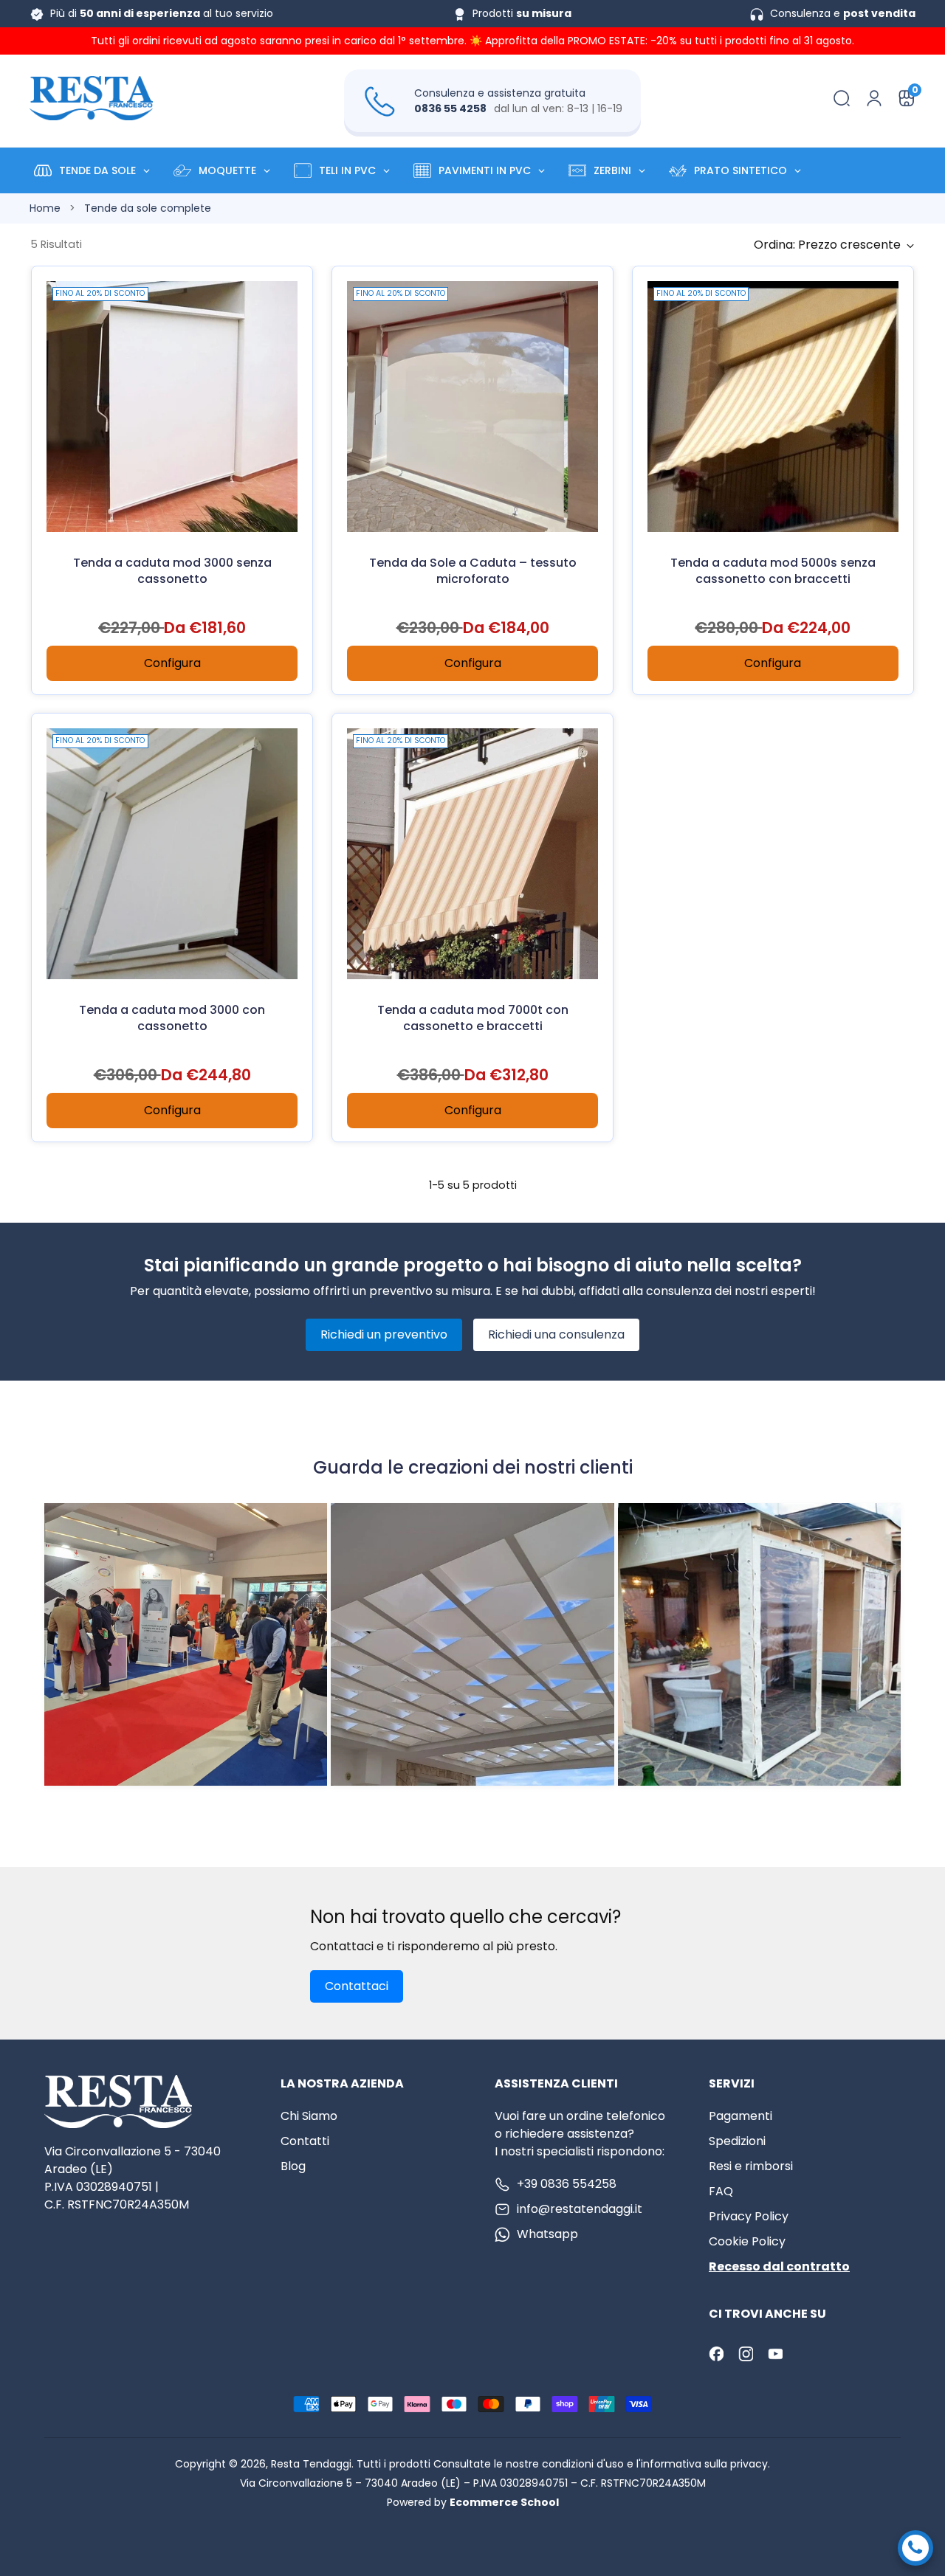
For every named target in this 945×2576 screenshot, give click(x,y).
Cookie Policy (747, 2241)
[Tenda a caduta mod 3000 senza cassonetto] (172, 407)
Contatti (305, 2141)
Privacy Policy (749, 2216)
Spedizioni (737, 2141)
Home (45, 208)
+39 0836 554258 (567, 2184)
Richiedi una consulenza (556, 1334)
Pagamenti (740, 2116)
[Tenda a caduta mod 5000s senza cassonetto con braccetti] (773, 407)
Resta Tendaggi (311, 2464)
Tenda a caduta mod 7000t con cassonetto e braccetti (473, 1018)
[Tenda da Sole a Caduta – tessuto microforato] (472, 407)
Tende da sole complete (148, 208)
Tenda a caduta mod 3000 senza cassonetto (172, 571)
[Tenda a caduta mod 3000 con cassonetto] (172, 854)
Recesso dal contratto (779, 2266)
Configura (172, 663)
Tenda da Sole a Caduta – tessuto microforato (473, 571)
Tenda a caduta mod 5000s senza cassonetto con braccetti (773, 571)
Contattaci (357, 1986)
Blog (293, 2166)
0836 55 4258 (450, 108)
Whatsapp (547, 2234)
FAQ (721, 2191)
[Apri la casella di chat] (915, 2548)
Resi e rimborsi (751, 2166)
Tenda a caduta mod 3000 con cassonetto (172, 1018)
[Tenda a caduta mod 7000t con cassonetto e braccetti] (472, 854)
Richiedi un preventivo (384, 1334)
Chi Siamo (309, 2116)
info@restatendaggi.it (580, 2209)
